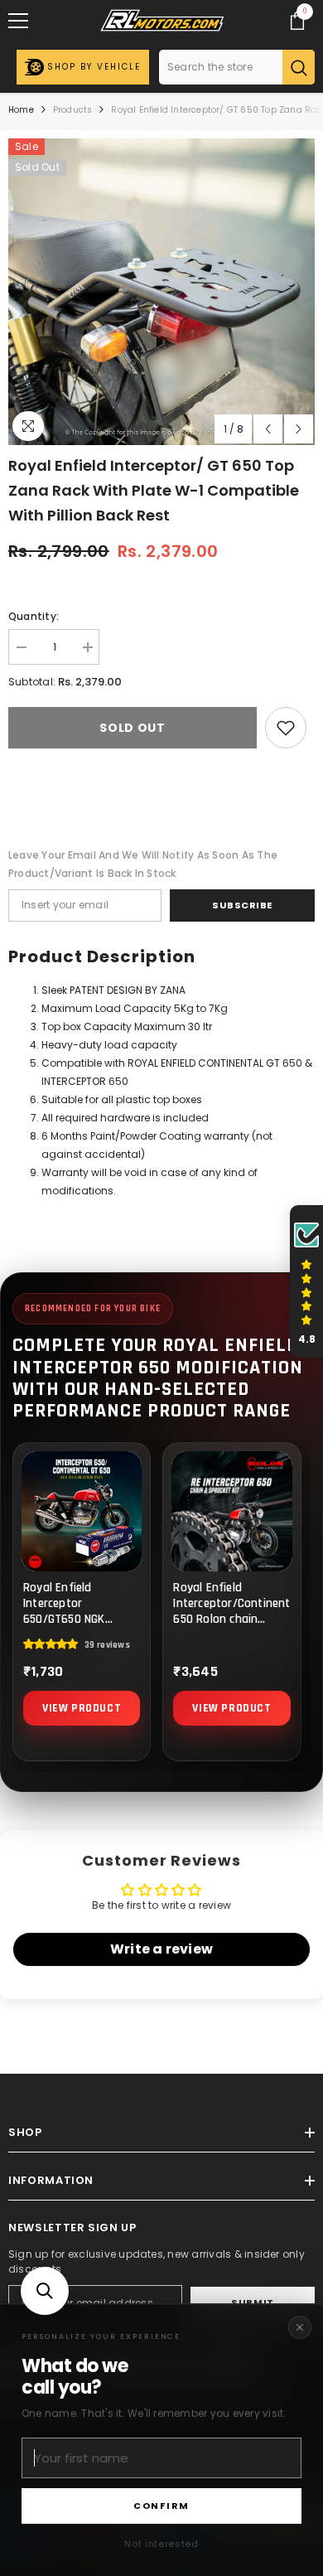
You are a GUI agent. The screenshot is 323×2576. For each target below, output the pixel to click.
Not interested (161, 2544)
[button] (45, 2291)
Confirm (161, 2506)
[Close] (300, 2327)
